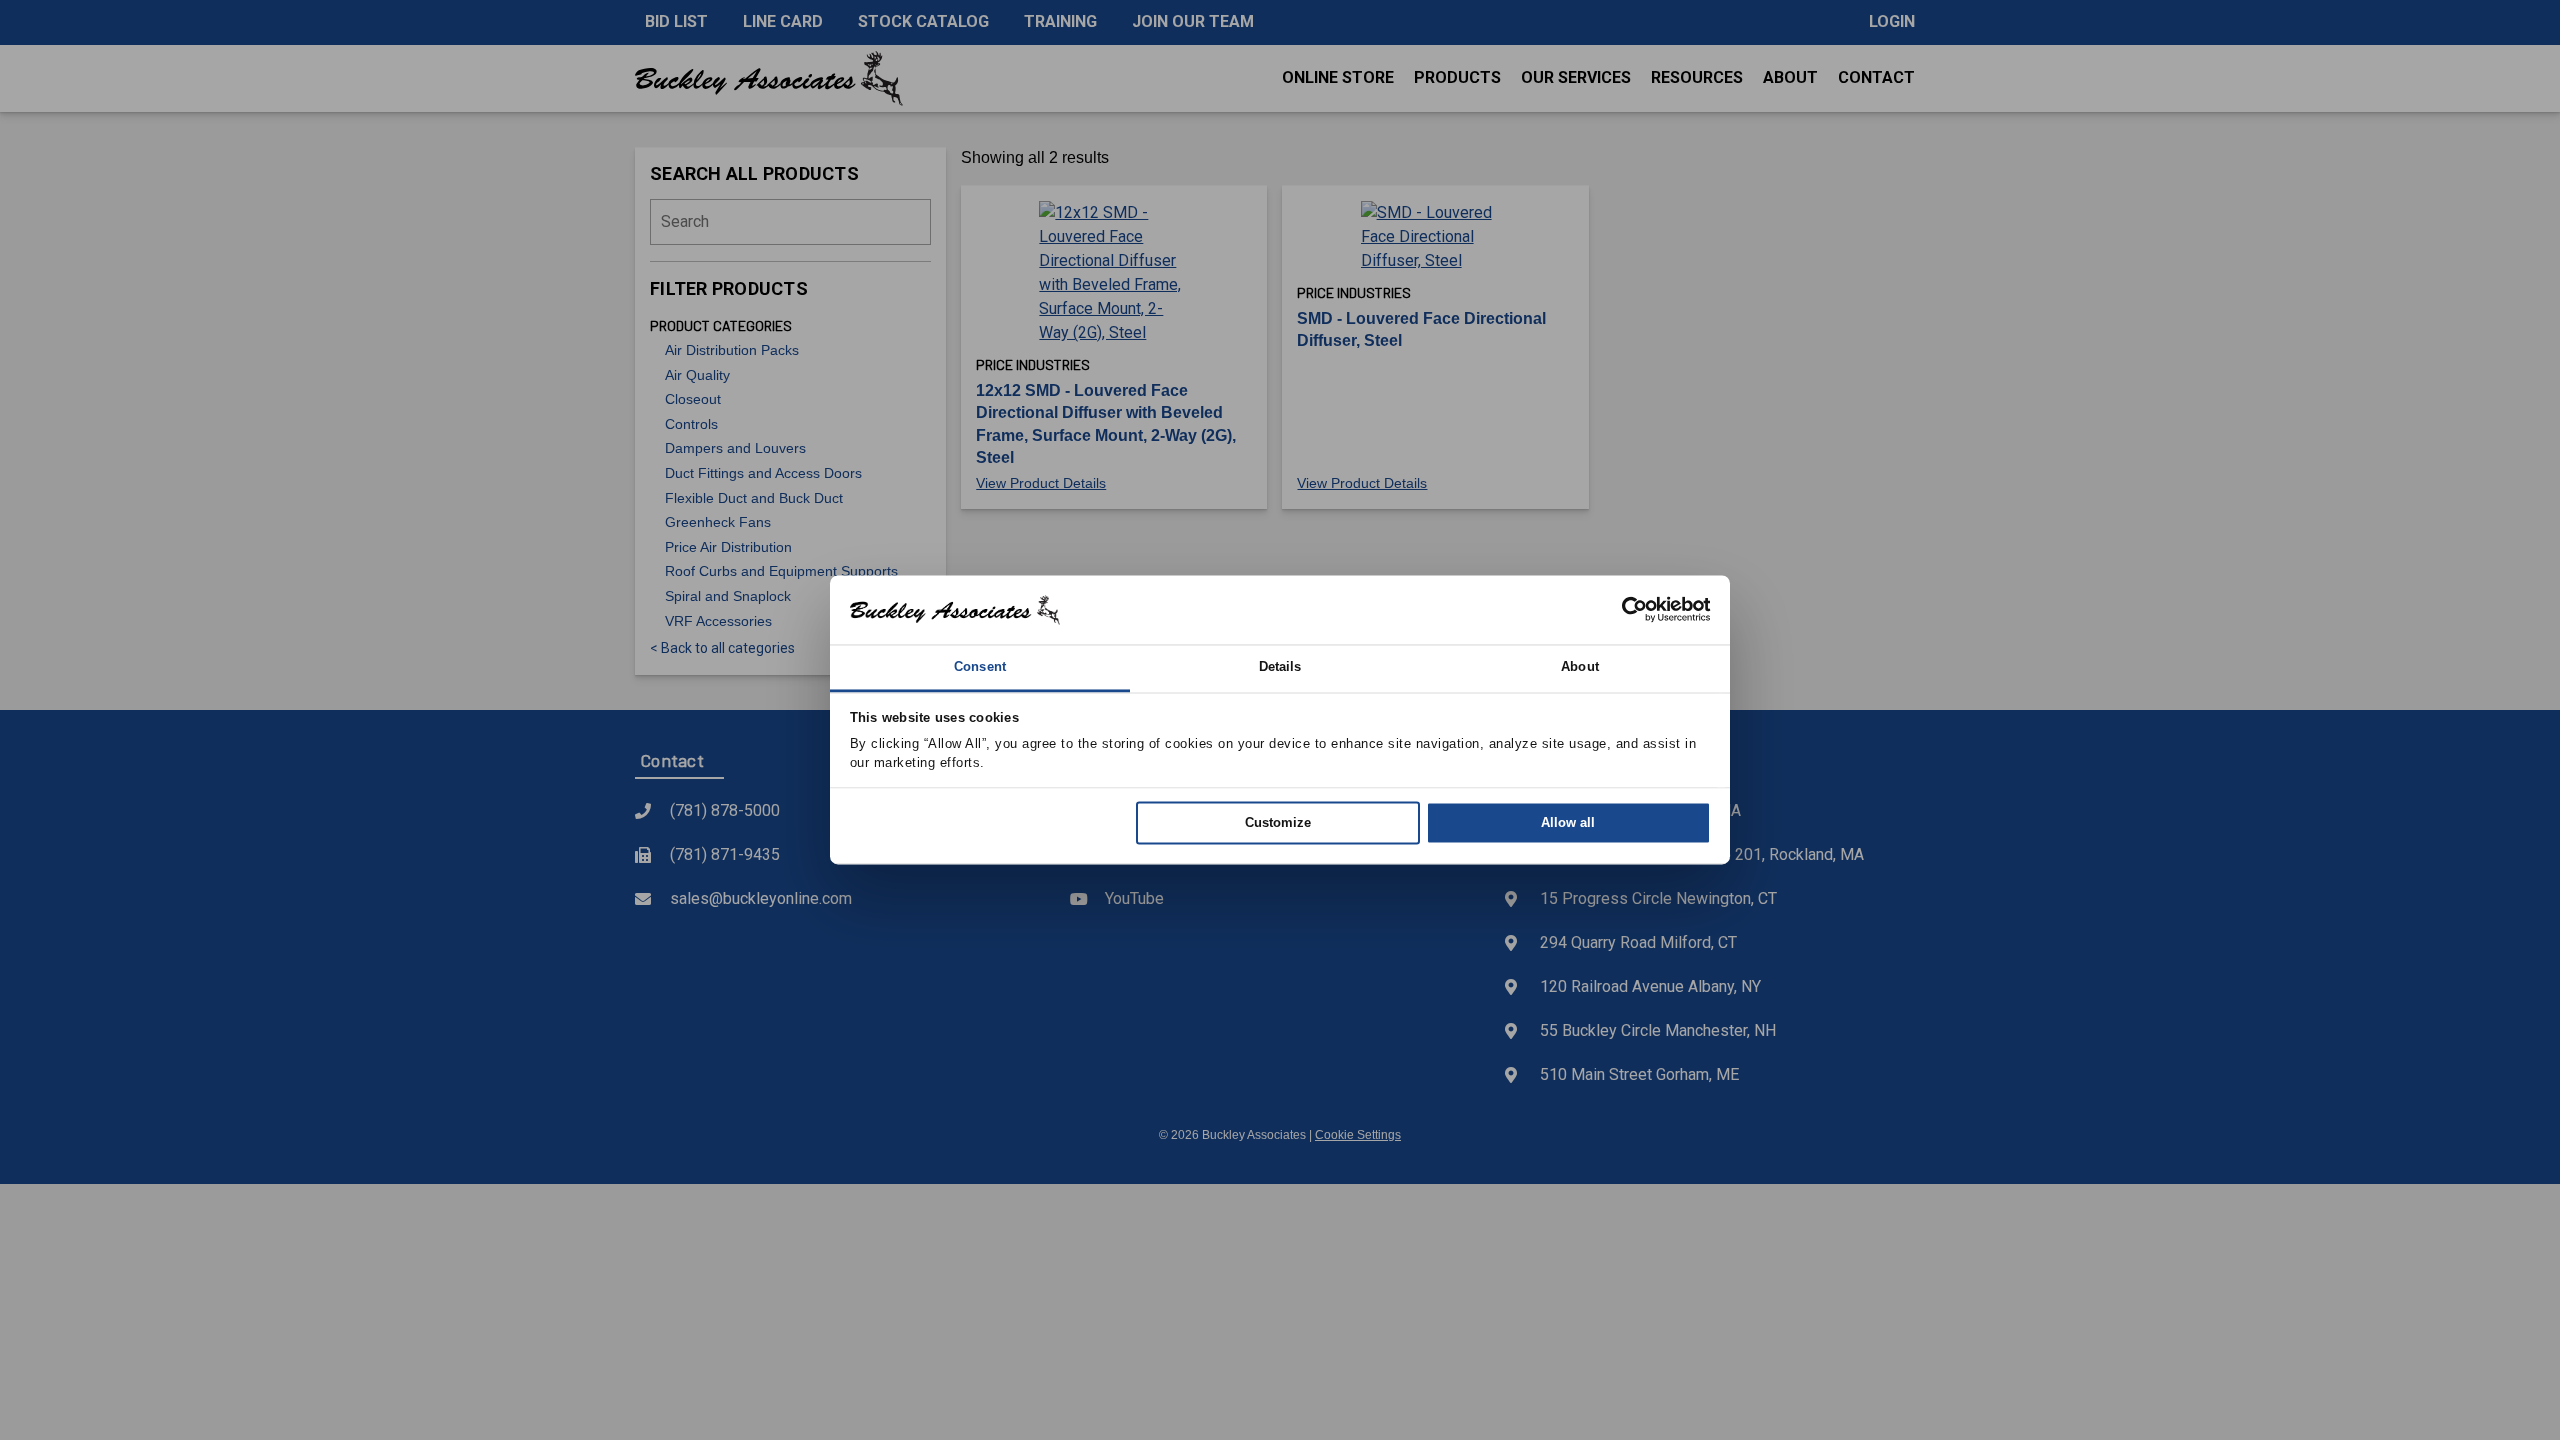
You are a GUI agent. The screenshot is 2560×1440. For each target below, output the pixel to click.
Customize (1278, 822)
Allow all (1568, 822)
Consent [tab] (980, 666)
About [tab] (1580, 666)
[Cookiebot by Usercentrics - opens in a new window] (1623, 610)
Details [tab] (1280, 666)
